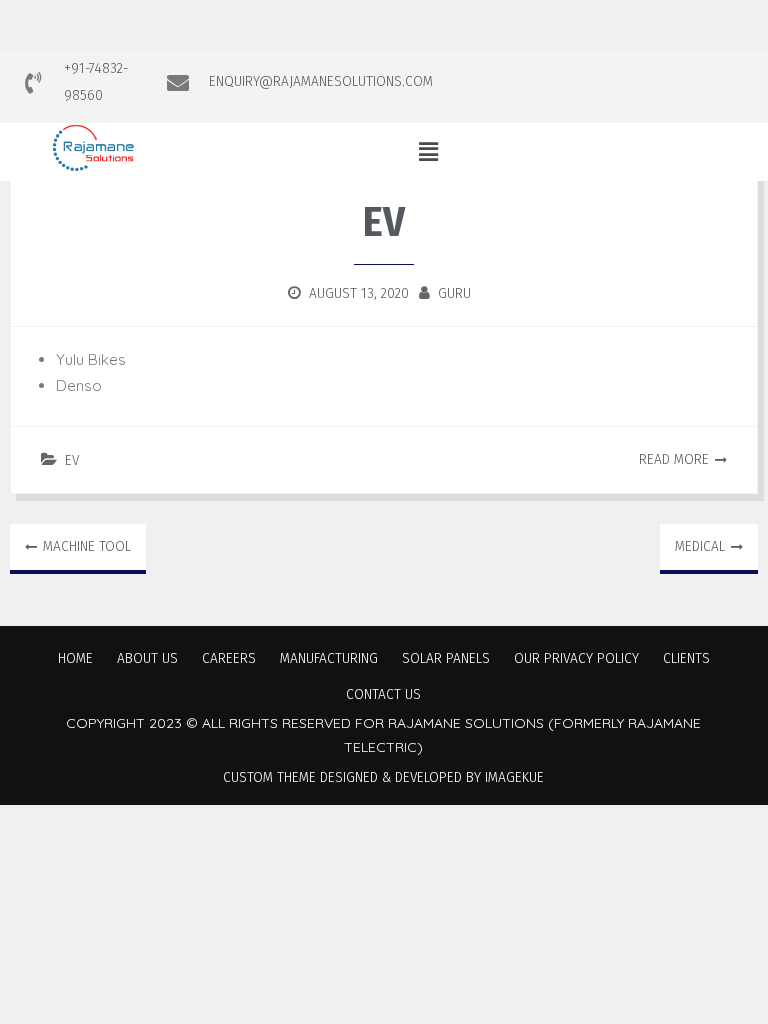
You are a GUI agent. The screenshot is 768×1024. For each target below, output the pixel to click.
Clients (686, 658)
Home (75, 658)
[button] (428, 151)
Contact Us (383, 694)
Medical (700, 546)
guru (454, 293)
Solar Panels (446, 658)
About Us (147, 658)
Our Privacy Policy (576, 658)
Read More (674, 459)
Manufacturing (329, 658)
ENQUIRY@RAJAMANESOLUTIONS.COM (321, 81)
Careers (229, 658)
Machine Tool (87, 546)
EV (72, 460)
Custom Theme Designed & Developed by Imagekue (383, 777)
